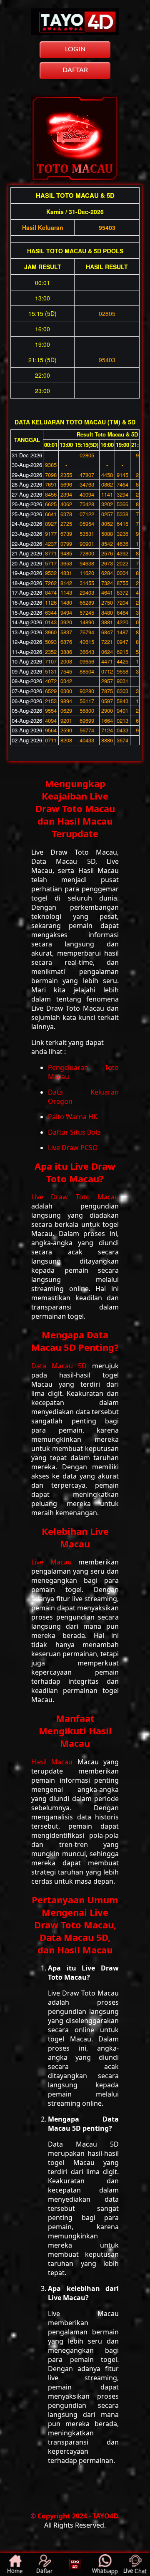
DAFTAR (75, 70)
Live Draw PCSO (73, 1148)
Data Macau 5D (62, 1366)
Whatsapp (105, 2571)
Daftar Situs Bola (74, 1132)
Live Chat (135, 2571)
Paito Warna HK (73, 1117)
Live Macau (55, 1562)
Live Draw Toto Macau (75, 1197)
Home (15, 2571)
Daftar (45, 2571)
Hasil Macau (54, 1762)
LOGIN (75, 49)
